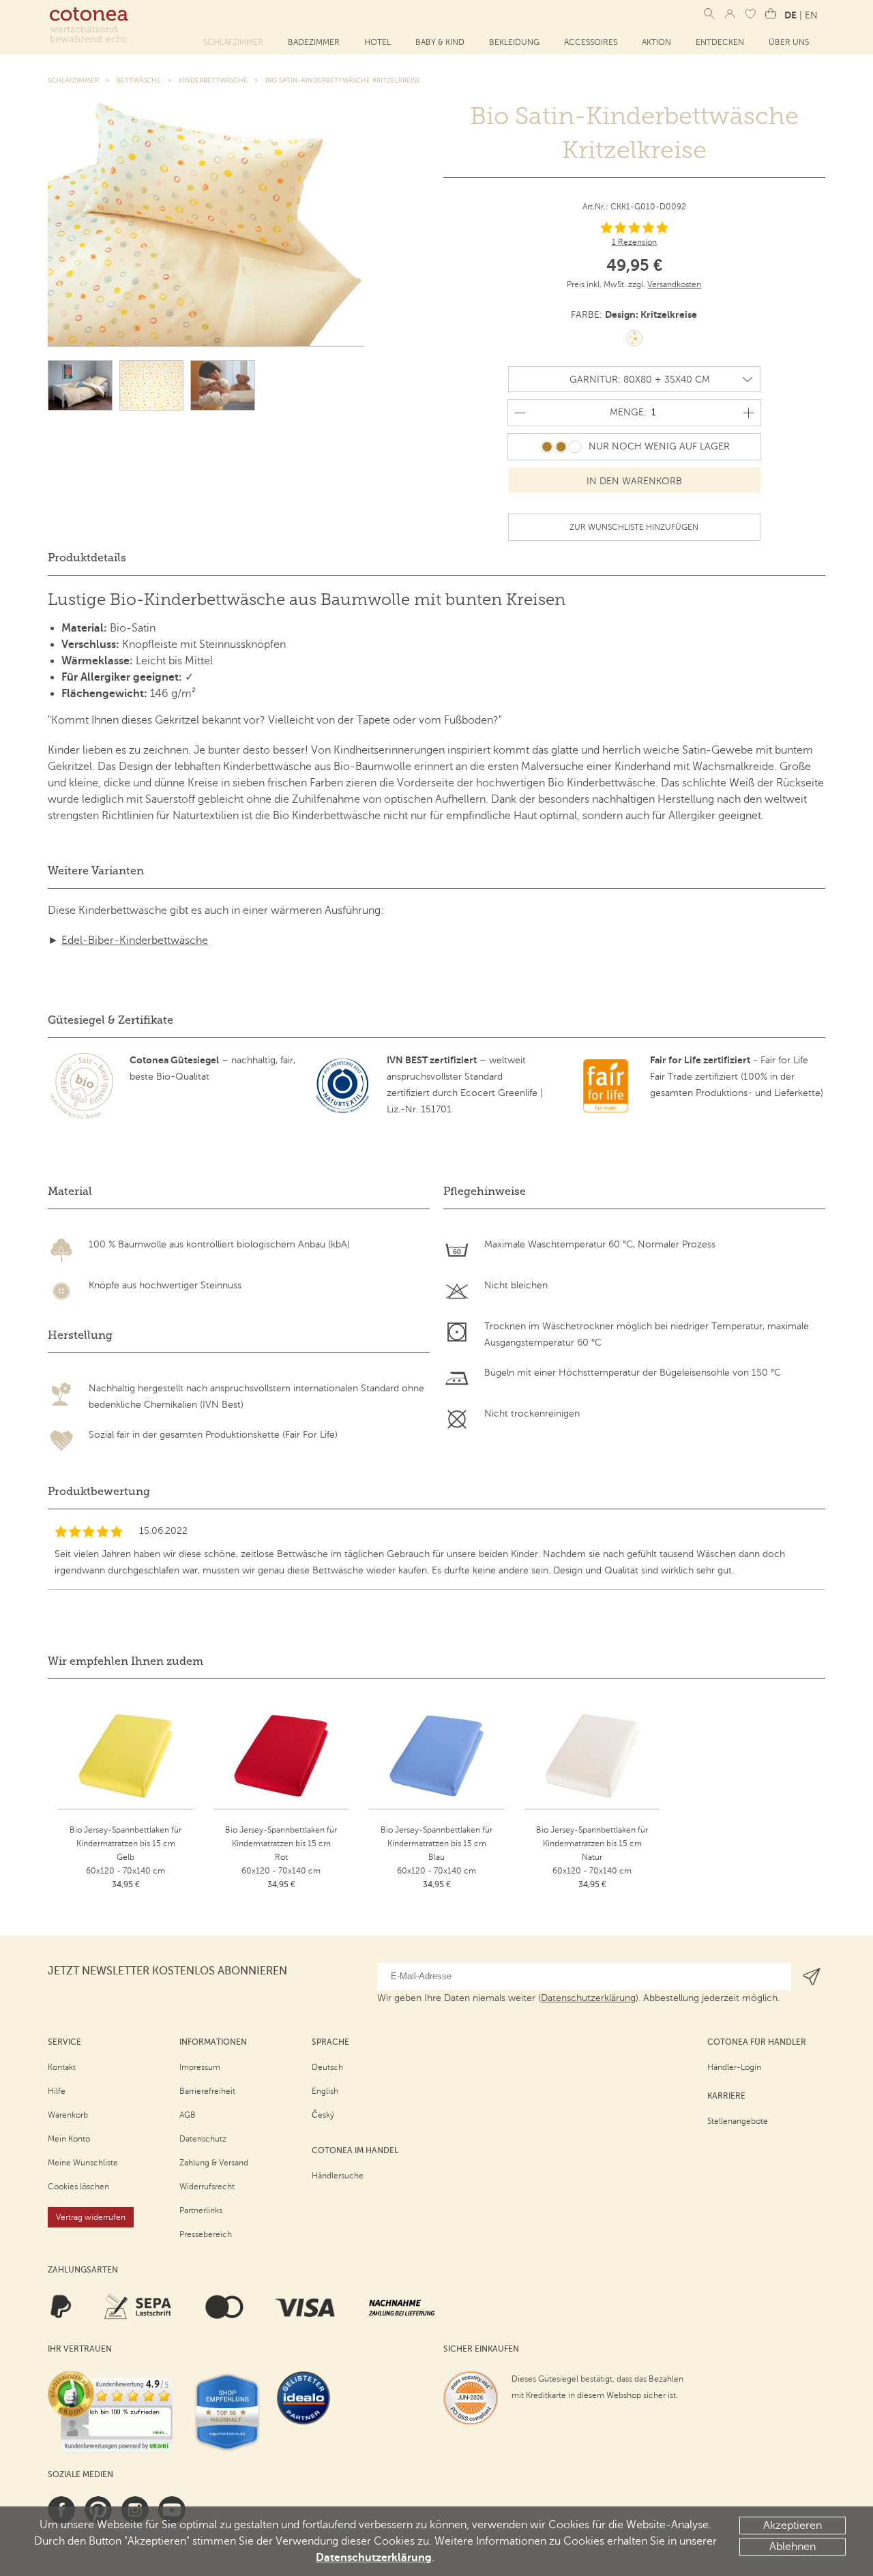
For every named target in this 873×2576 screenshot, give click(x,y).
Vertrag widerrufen (91, 2217)
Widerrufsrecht (207, 2187)
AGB (188, 2115)
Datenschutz (203, 2139)
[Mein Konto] (730, 14)
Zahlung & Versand (214, 2163)
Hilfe (57, 2091)
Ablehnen (793, 2547)
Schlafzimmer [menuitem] (233, 42)
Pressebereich (206, 2234)
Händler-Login (734, 2067)
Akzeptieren (793, 2526)
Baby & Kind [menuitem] (440, 42)
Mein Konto (69, 2139)
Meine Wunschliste (83, 2163)
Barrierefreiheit (207, 2091)
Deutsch (327, 2067)
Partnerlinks (201, 2210)
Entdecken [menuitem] (720, 42)
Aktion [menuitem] (656, 42)
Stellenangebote (738, 2121)
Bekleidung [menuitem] (514, 42)
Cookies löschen (78, 2187)
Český (323, 2115)
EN (811, 15)
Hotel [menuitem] (378, 42)
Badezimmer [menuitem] (314, 42)
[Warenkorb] (771, 14)
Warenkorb (68, 2115)
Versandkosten (674, 284)
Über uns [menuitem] (789, 42)
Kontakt (62, 2067)
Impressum (200, 2067)
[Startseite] (89, 25)
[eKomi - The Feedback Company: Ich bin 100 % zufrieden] (110, 2412)
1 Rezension (634, 242)
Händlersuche (338, 2176)
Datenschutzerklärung (374, 2558)
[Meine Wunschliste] (750, 14)
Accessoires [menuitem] (591, 42)
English (325, 2091)
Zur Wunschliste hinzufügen (634, 527)
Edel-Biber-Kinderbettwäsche (135, 941)
